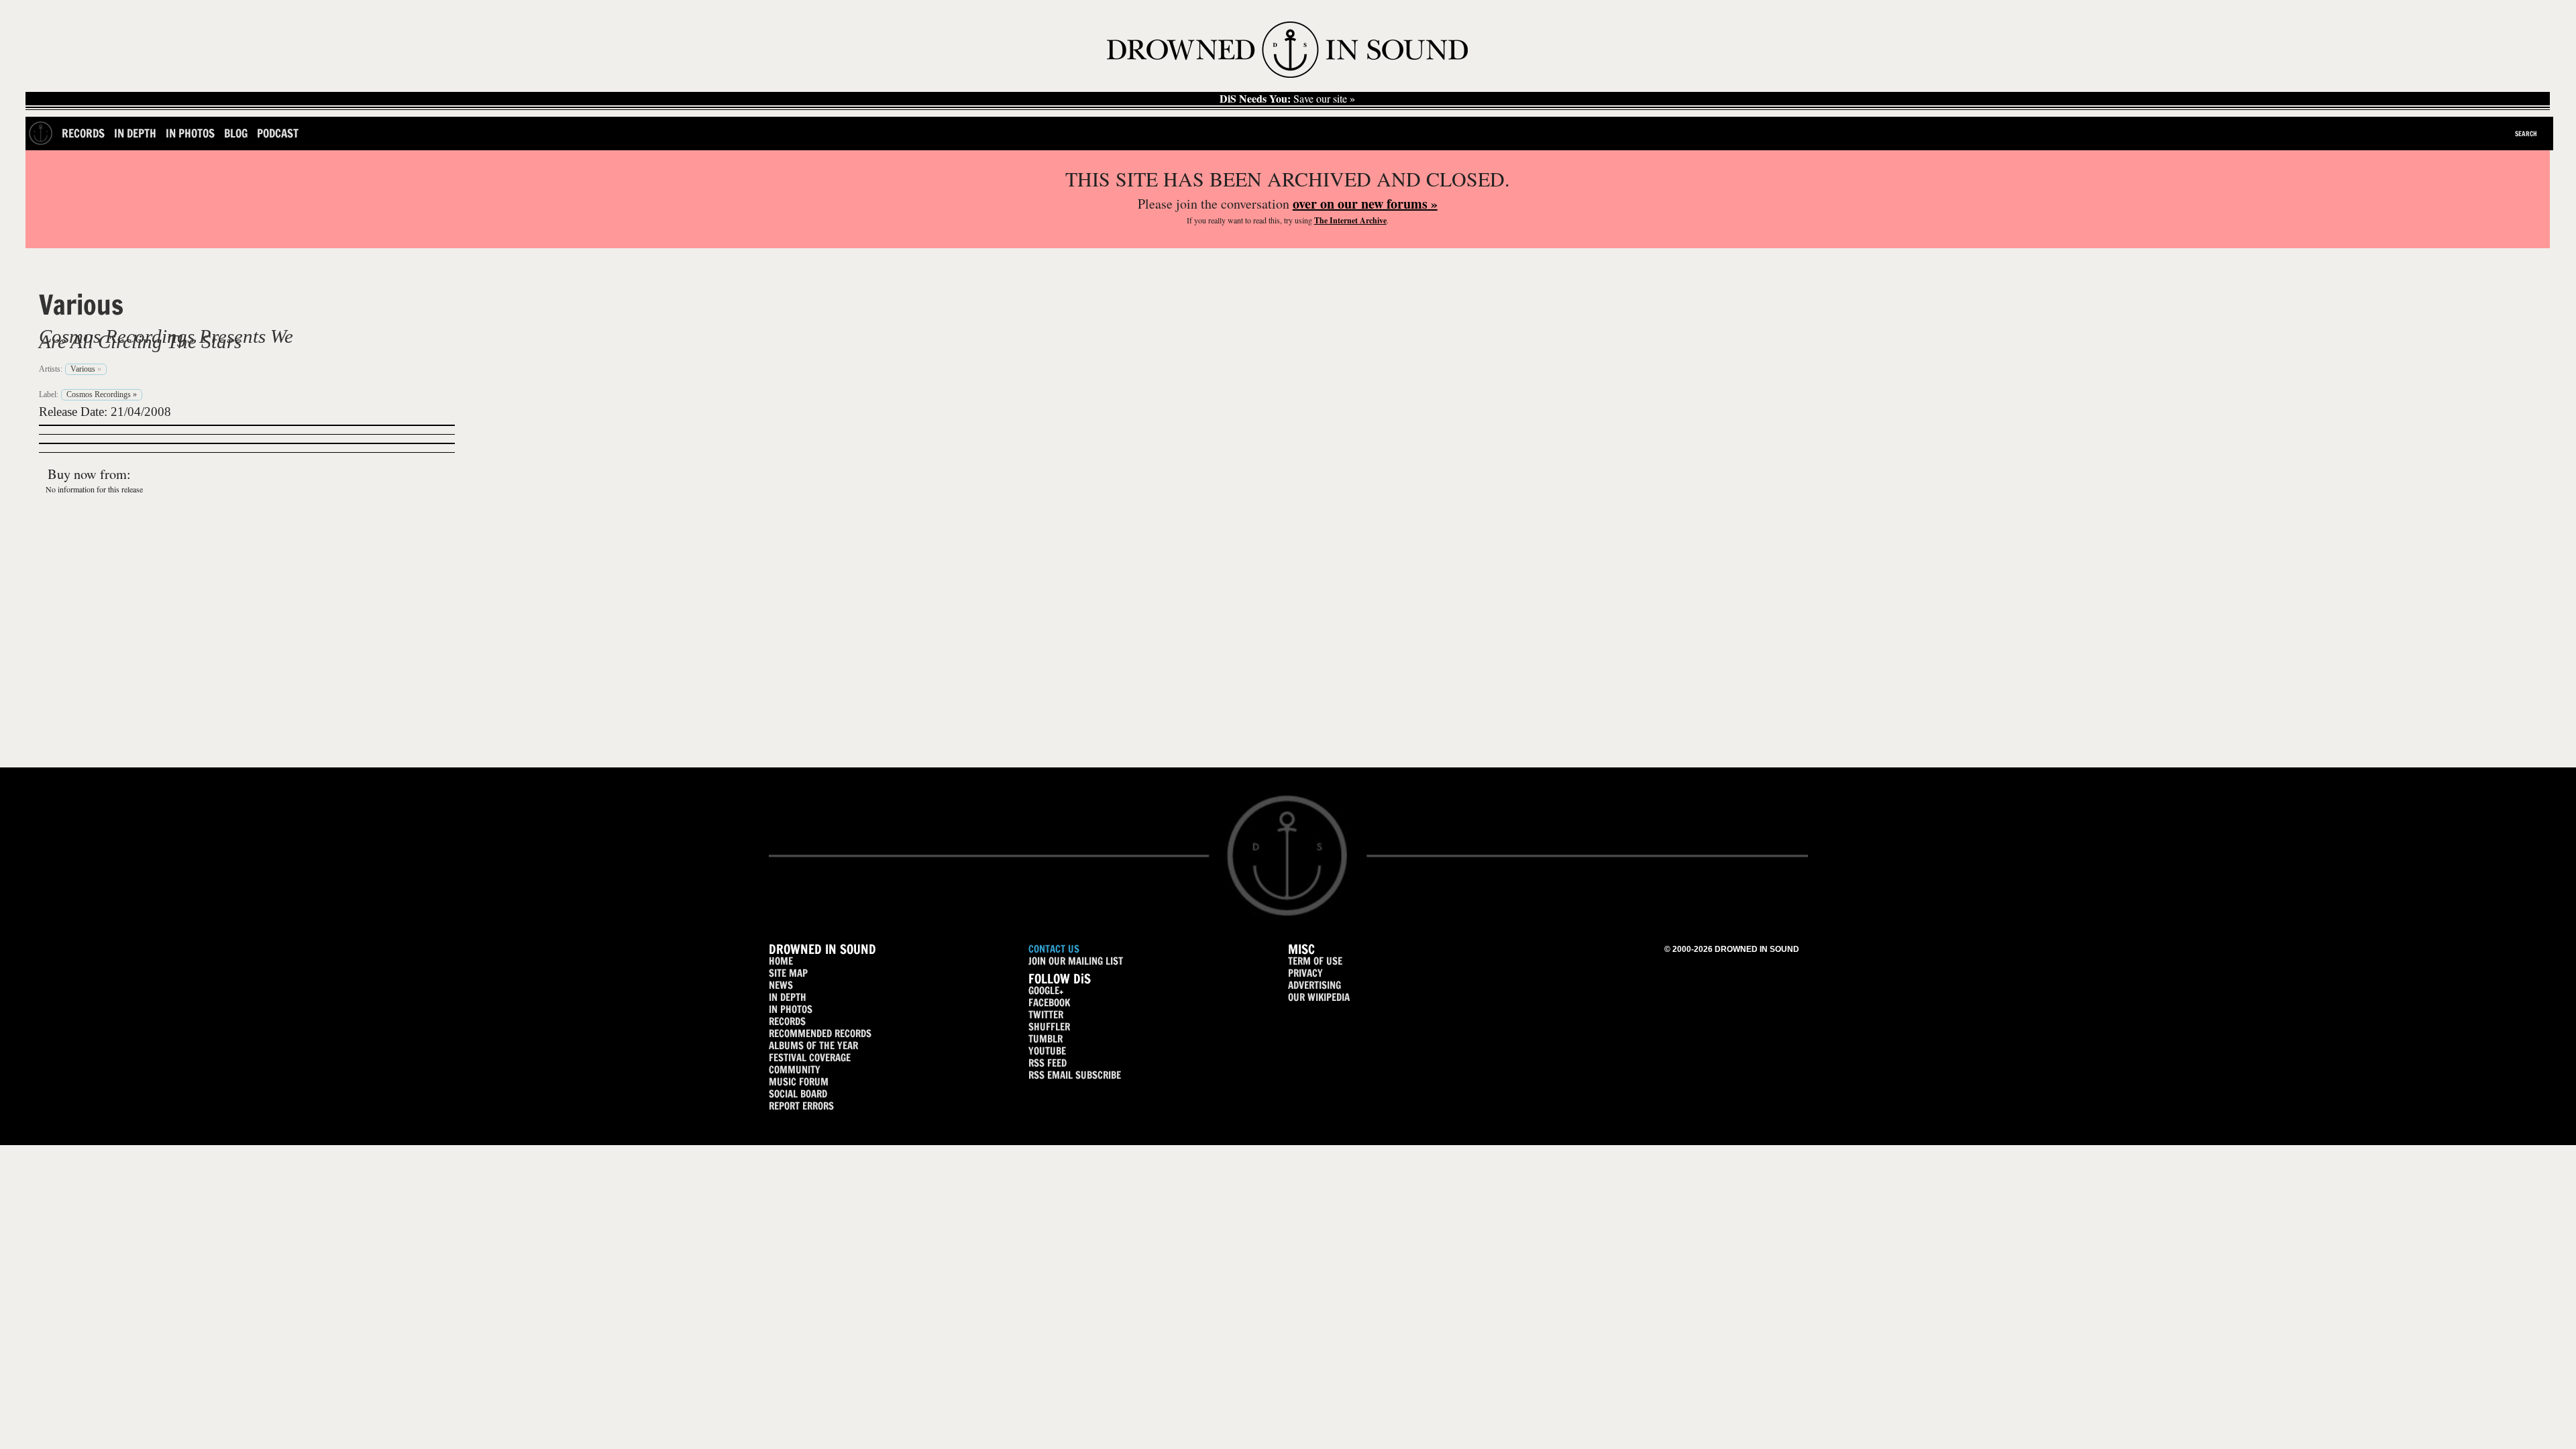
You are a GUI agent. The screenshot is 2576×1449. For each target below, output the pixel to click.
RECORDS (787, 1021)
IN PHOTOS (791, 1009)
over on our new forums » (1365, 204)
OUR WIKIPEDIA (1319, 997)
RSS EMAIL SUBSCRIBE (1075, 1075)
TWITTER (1046, 1015)
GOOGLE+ (1046, 990)
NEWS (781, 985)
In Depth (135, 133)
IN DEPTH (788, 997)
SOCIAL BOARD (798, 1094)
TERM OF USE (1315, 961)
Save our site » (1287, 99)
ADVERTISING (1314, 985)
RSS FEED (1048, 1063)
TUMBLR (1045, 1039)
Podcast (278, 133)
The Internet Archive (1350, 220)
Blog (236, 133)
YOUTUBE (1047, 1051)
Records (83, 133)
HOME (781, 961)
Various (81, 305)
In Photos (190, 133)
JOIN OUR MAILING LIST (1076, 961)
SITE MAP (788, 973)
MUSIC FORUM (799, 1082)
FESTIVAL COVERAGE (810, 1058)
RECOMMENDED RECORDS (820, 1033)
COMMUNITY (795, 1070)
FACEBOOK (1049, 1003)
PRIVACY (1305, 973)
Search (2526, 133)
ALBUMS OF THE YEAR (813, 1045)
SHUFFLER (1049, 1027)
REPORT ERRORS (801, 1106)
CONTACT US (1054, 949)
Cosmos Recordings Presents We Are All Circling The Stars (166, 339)
